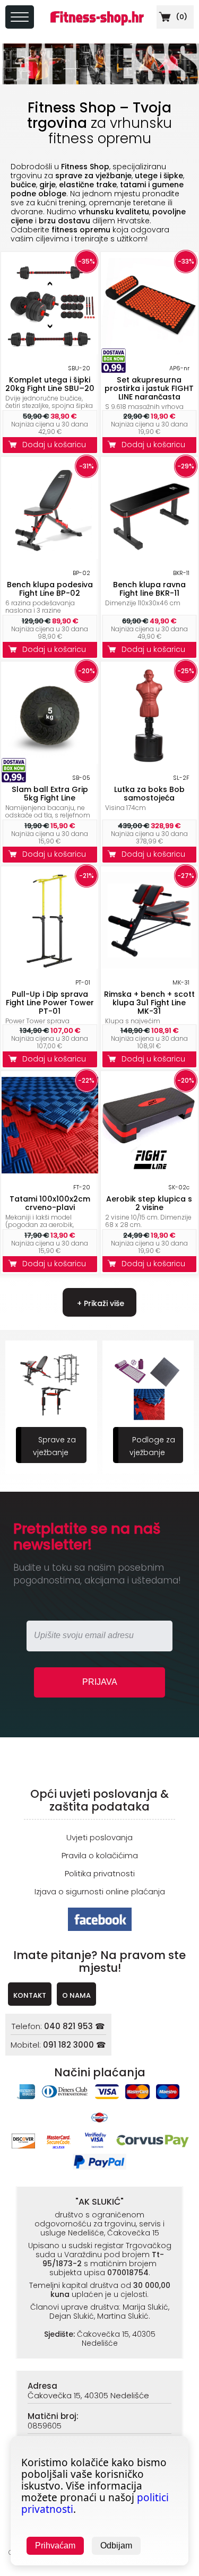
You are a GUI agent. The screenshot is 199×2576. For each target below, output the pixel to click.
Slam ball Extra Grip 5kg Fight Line (50, 794)
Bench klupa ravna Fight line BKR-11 (149, 589)
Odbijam (116, 2545)
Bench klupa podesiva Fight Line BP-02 (50, 589)
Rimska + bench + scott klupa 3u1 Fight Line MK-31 (149, 1003)
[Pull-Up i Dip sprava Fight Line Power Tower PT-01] (50, 966)
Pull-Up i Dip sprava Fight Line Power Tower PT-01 (50, 1003)
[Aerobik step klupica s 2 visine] (150, 1170)
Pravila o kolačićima (100, 1855)
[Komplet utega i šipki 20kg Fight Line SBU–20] (50, 351)
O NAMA (76, 1995)
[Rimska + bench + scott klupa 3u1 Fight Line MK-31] (150, 966)
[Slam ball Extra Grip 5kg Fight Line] (50, 761)
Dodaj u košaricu (56, 445)
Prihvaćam (55, 2545)
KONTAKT (30, 1995)
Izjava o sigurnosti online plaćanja (100, 1891)
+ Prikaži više (99, 1303)
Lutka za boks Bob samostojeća (149, 794)
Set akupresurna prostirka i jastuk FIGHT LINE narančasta (149, 388)
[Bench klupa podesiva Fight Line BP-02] (50, 556)
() (181, 17)
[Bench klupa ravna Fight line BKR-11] (150, 556)
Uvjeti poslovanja (99, 1837)
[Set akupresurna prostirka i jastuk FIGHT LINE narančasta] (150, 351)
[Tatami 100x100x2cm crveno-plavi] (50, 1170)
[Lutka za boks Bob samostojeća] (150, 761)
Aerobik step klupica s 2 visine (149, 1203)
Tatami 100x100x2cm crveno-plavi (50, 1203)
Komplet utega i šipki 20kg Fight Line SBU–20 (50, 384)
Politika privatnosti (100, 1873)
